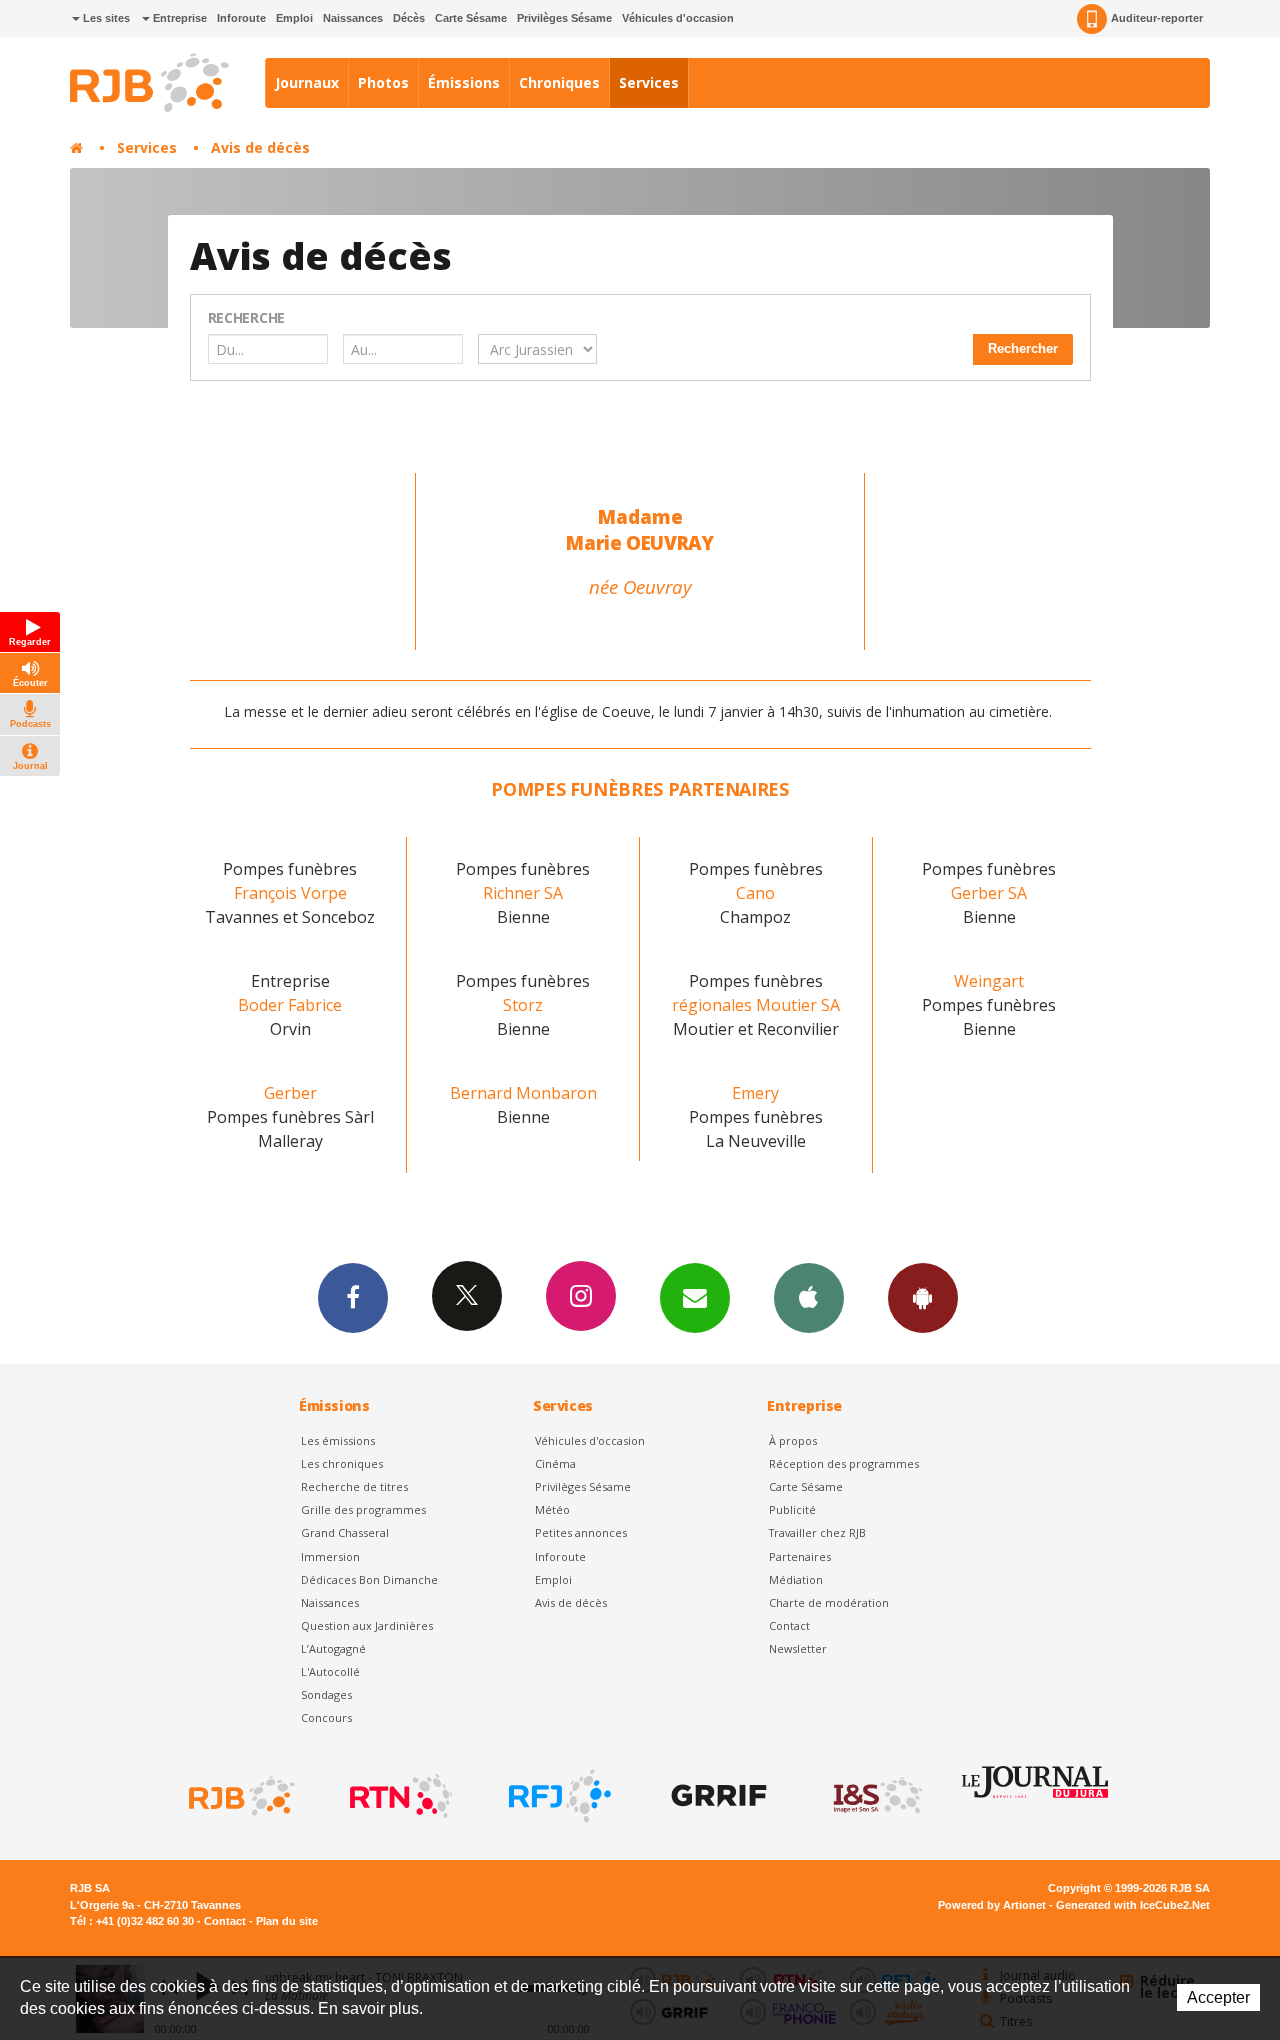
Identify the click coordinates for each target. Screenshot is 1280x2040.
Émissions (464, 82)
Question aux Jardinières (367, 1625)
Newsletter (798, 1648)
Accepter (1218, 1997)
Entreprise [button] (178, 18)
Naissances (353, 18)
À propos (793, 1440)
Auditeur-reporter (1157, 18)
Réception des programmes (844, 1463)
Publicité (792, 1509)
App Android (923, 1298)
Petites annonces (581, 1532)
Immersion (330, 1556)
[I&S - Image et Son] (876, 1796)
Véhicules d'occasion (678, 18)
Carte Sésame (471, 18)
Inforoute (241, 18)
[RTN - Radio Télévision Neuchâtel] (399, 1796)
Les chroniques (342, 1463)
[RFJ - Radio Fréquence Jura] (558, 1796)
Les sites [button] (105, 18)
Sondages (326, 1694)
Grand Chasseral (345, 1532)
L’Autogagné (333, 1648)
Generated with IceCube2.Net (1133, 1905)
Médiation (796, 1579)
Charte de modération (829, 1602)
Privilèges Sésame (564, 18)
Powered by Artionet (992, 1905)
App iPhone (809, 1298)
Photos (383, 82)
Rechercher (1023, 348)
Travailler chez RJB (817, 1532)
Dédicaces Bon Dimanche (369, 1579)
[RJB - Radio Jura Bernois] (240, 1796)
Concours (326, 1717)
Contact (789, 1625)
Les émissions (338, 1440)
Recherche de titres (354, 1486)
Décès (409, 18)
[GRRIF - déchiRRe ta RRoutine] (717, 1796)
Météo (552, 1509)
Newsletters (695, 1298)
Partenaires (800, 1556)
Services (649, 82)
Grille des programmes (363, 1509)
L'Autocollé (330, 1671)
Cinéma (555, 1463)
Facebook (353, 1298)
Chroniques (559, 82)
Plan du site (287, 1921)
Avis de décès (260, 147)
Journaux (307, 82)
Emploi (294, 18)
